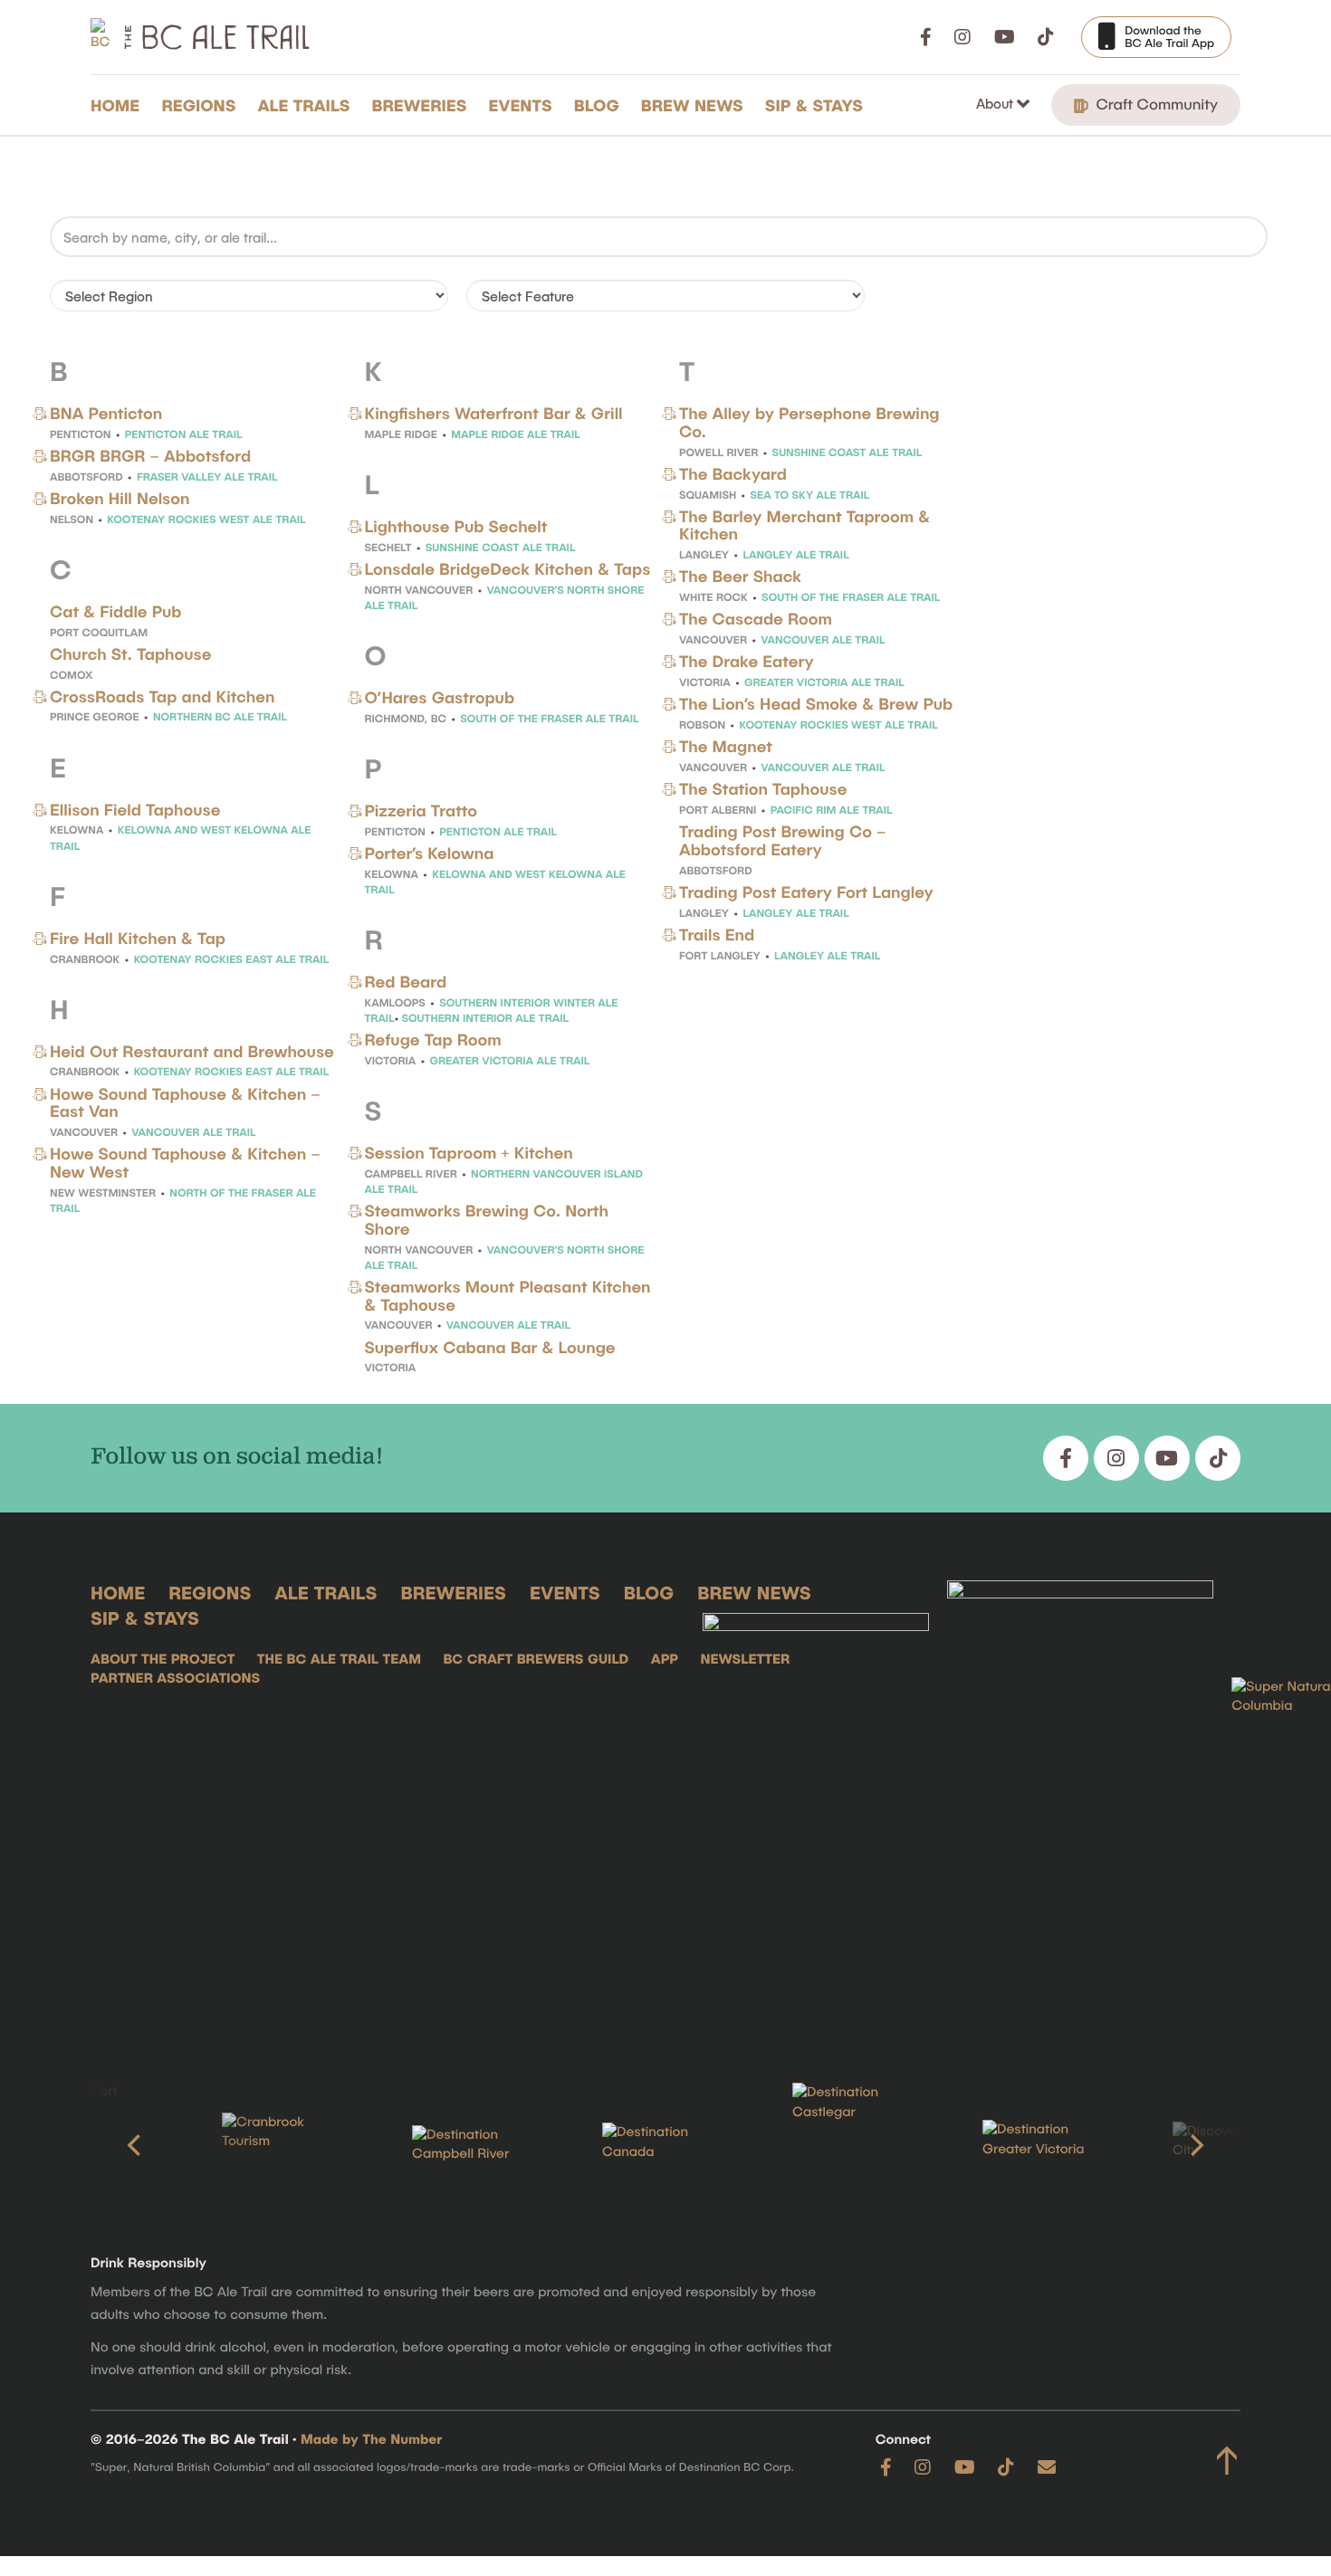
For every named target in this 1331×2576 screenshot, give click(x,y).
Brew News (692, 105)
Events (521, 105)
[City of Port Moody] (95, 2145)
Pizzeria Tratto (421, 810)
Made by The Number (371, 2439)
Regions (198, 105)
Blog (597, 105)
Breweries (420, 105)
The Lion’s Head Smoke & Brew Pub (816, 703)
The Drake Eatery (747, 661)
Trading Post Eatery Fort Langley (806, 892)
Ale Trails (304, 105)
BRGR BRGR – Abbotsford (150, 455)
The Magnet (726, 746)
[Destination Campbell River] (475, 2145)
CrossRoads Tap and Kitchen (162, 696)
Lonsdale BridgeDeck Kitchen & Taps (508, 568)
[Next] (1195, 2145)
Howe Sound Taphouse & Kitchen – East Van (185, 1102)
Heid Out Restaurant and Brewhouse (192, 1051)
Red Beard (406, 981)
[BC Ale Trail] (816, 1803)
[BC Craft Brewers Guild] (1080, 1804)
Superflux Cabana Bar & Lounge (490, 1347)
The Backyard (733, 473)
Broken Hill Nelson (120, 498)
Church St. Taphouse (130, 654)
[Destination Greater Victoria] (1046, 2144)
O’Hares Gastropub (440, 697)
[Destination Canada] (665, 2144)
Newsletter (745, 1659)
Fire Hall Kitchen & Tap (138, 938)
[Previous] (136, 2145)
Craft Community (1155, 104)
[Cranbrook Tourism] (285, 2145)
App (665, 1659)
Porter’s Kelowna (430, 853)
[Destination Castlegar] (856, 2145)
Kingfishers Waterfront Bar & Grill (494, 413)
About (996, 103)
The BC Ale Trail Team (339, 1659)
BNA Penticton (106, 413)
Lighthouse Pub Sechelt (456, 526)
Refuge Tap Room (433, 1039)
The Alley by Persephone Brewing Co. (809, 422)
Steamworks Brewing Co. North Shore (487, 1219)
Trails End (717, 934)
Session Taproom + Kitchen (469, 1152)
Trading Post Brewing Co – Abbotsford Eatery (782, 840)
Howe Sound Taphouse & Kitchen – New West (185, 1162)
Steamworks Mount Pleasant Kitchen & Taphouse (508, 1295)
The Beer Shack (740, 576)
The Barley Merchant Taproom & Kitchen (804, 525)
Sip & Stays (814, 105)
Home (115, 105)
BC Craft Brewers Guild (536, 1659)
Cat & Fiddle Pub (116, 611)
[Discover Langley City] (1236, 2145)
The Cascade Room (756, 618)
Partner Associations (175, 1678)
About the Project (163, 1659)
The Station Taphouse (763, 788)
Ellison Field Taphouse (135, 809)
